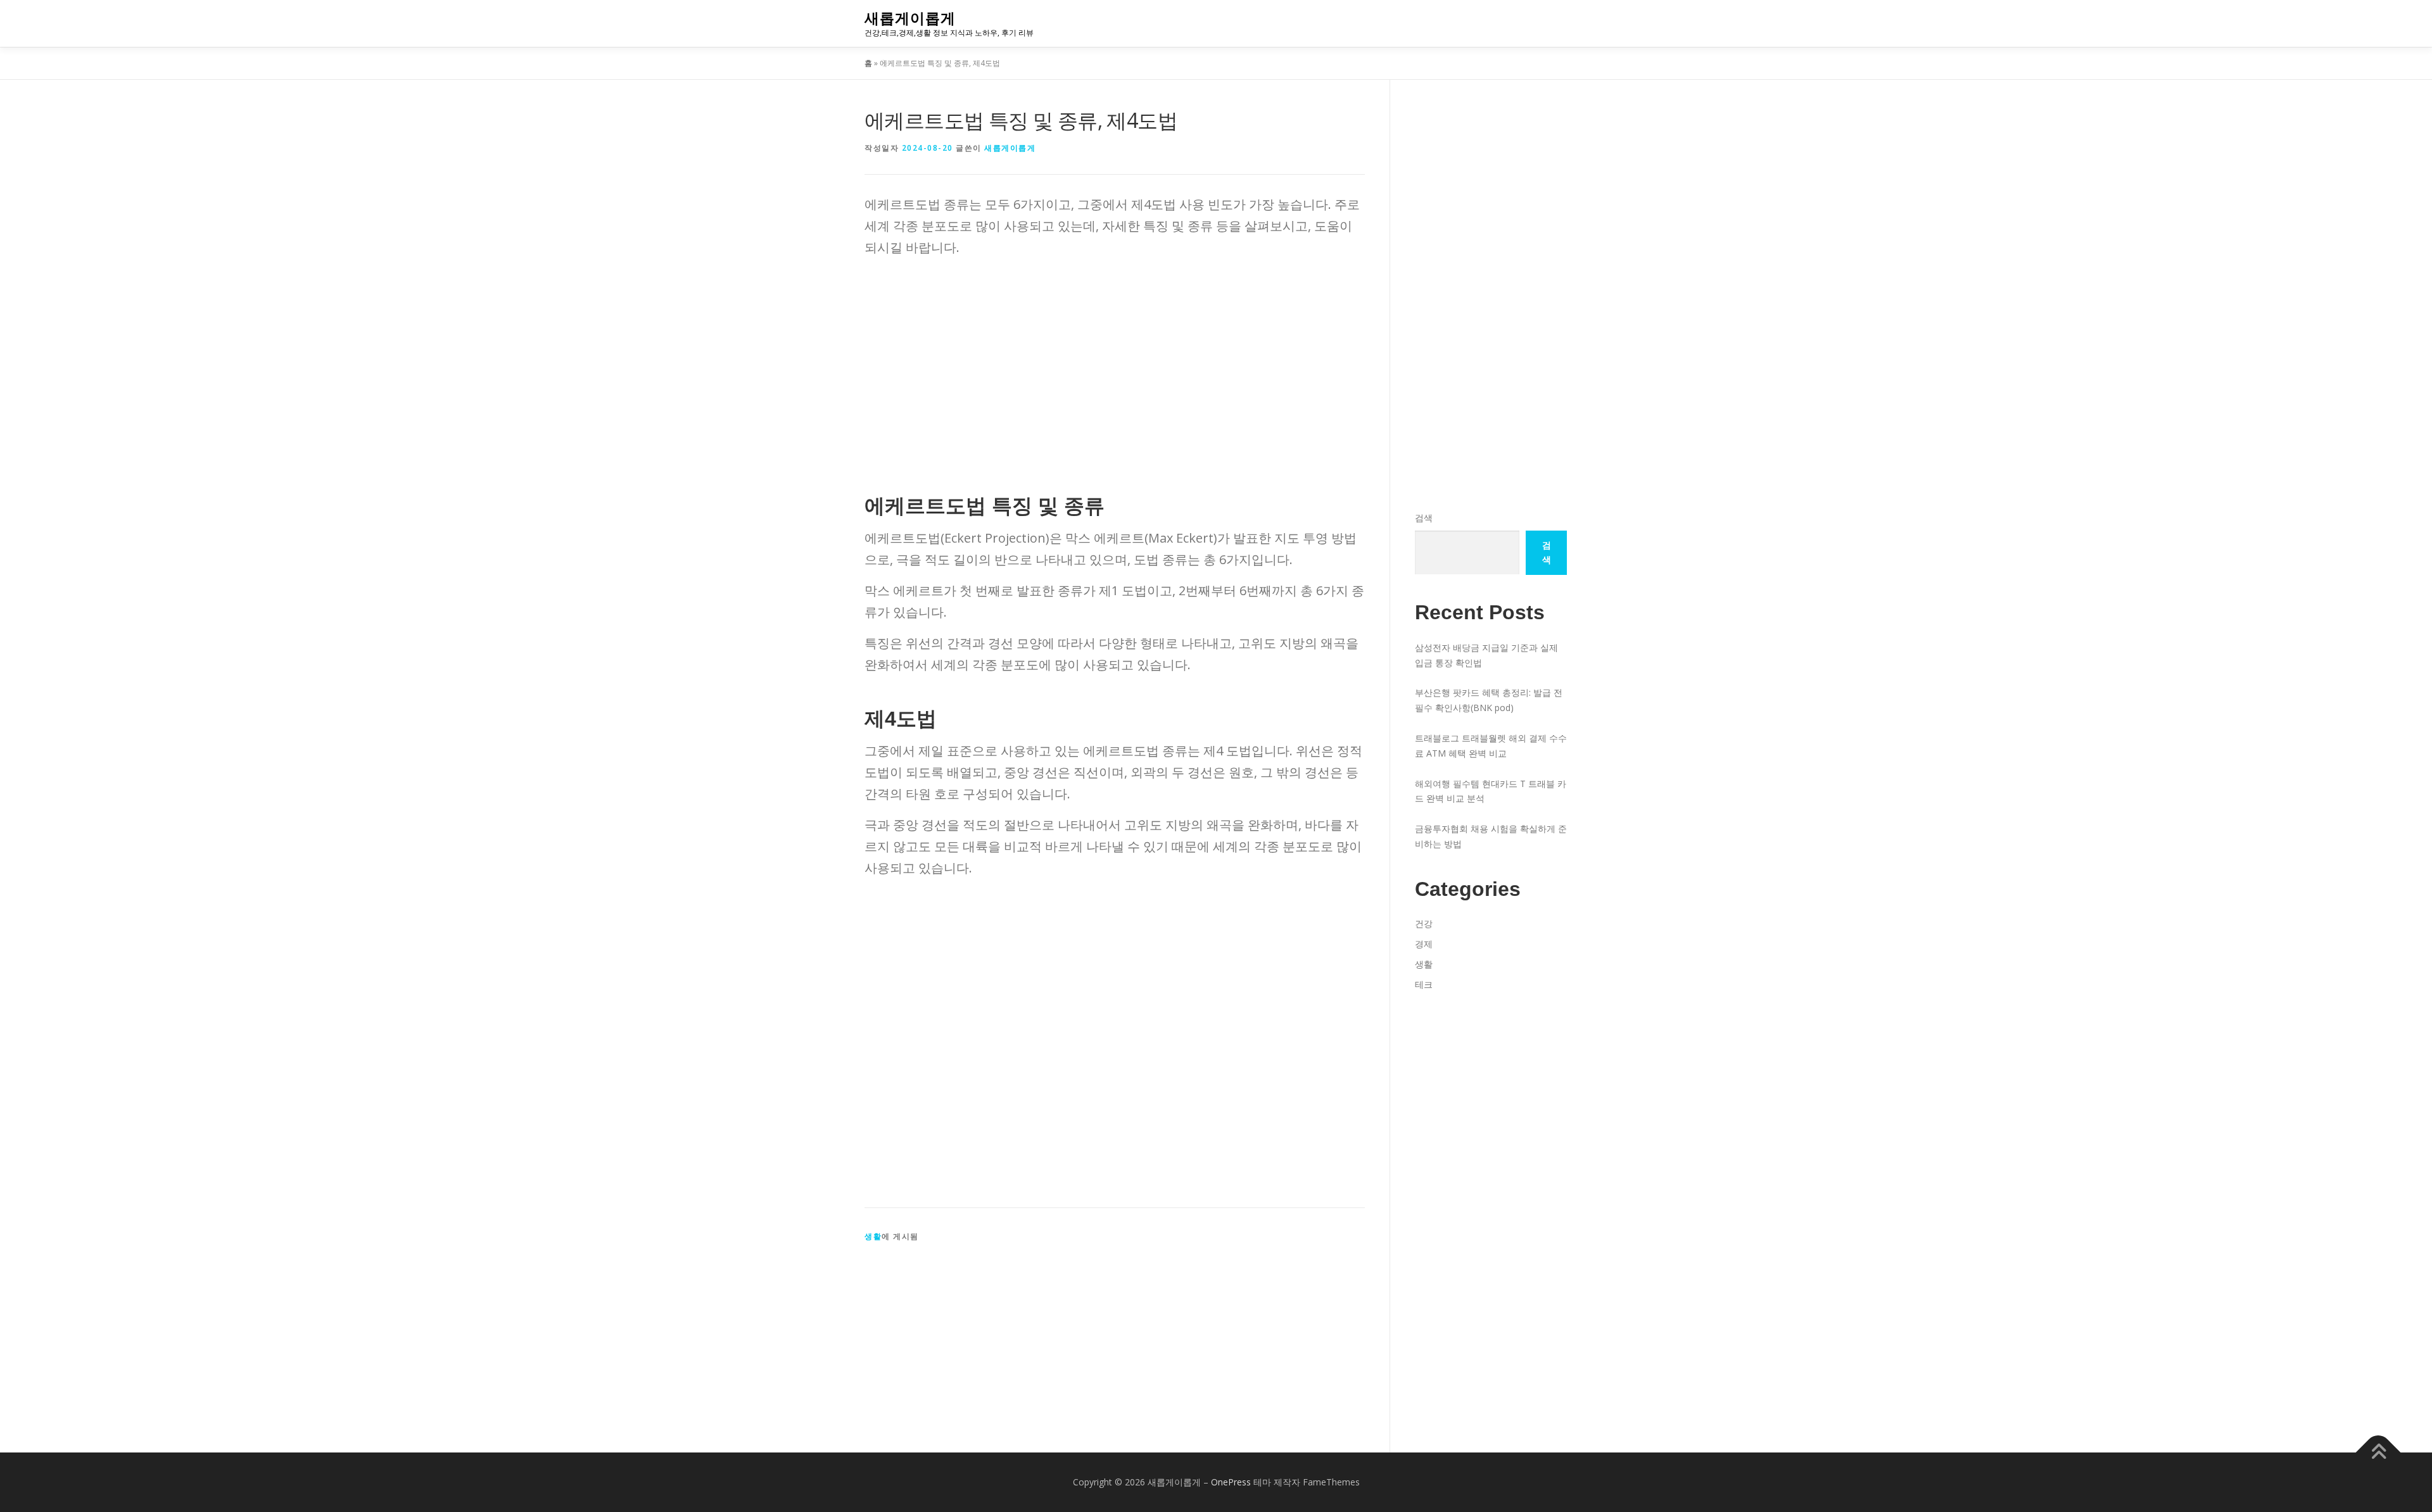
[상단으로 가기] (2378, 1453)
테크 (1424, 984)
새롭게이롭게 (910, 18)
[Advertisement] (1115, 356)
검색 (1424, 518)
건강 (1424, 923)
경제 (1424, 944)
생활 (873, 1236)
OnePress (1231, 1482)
